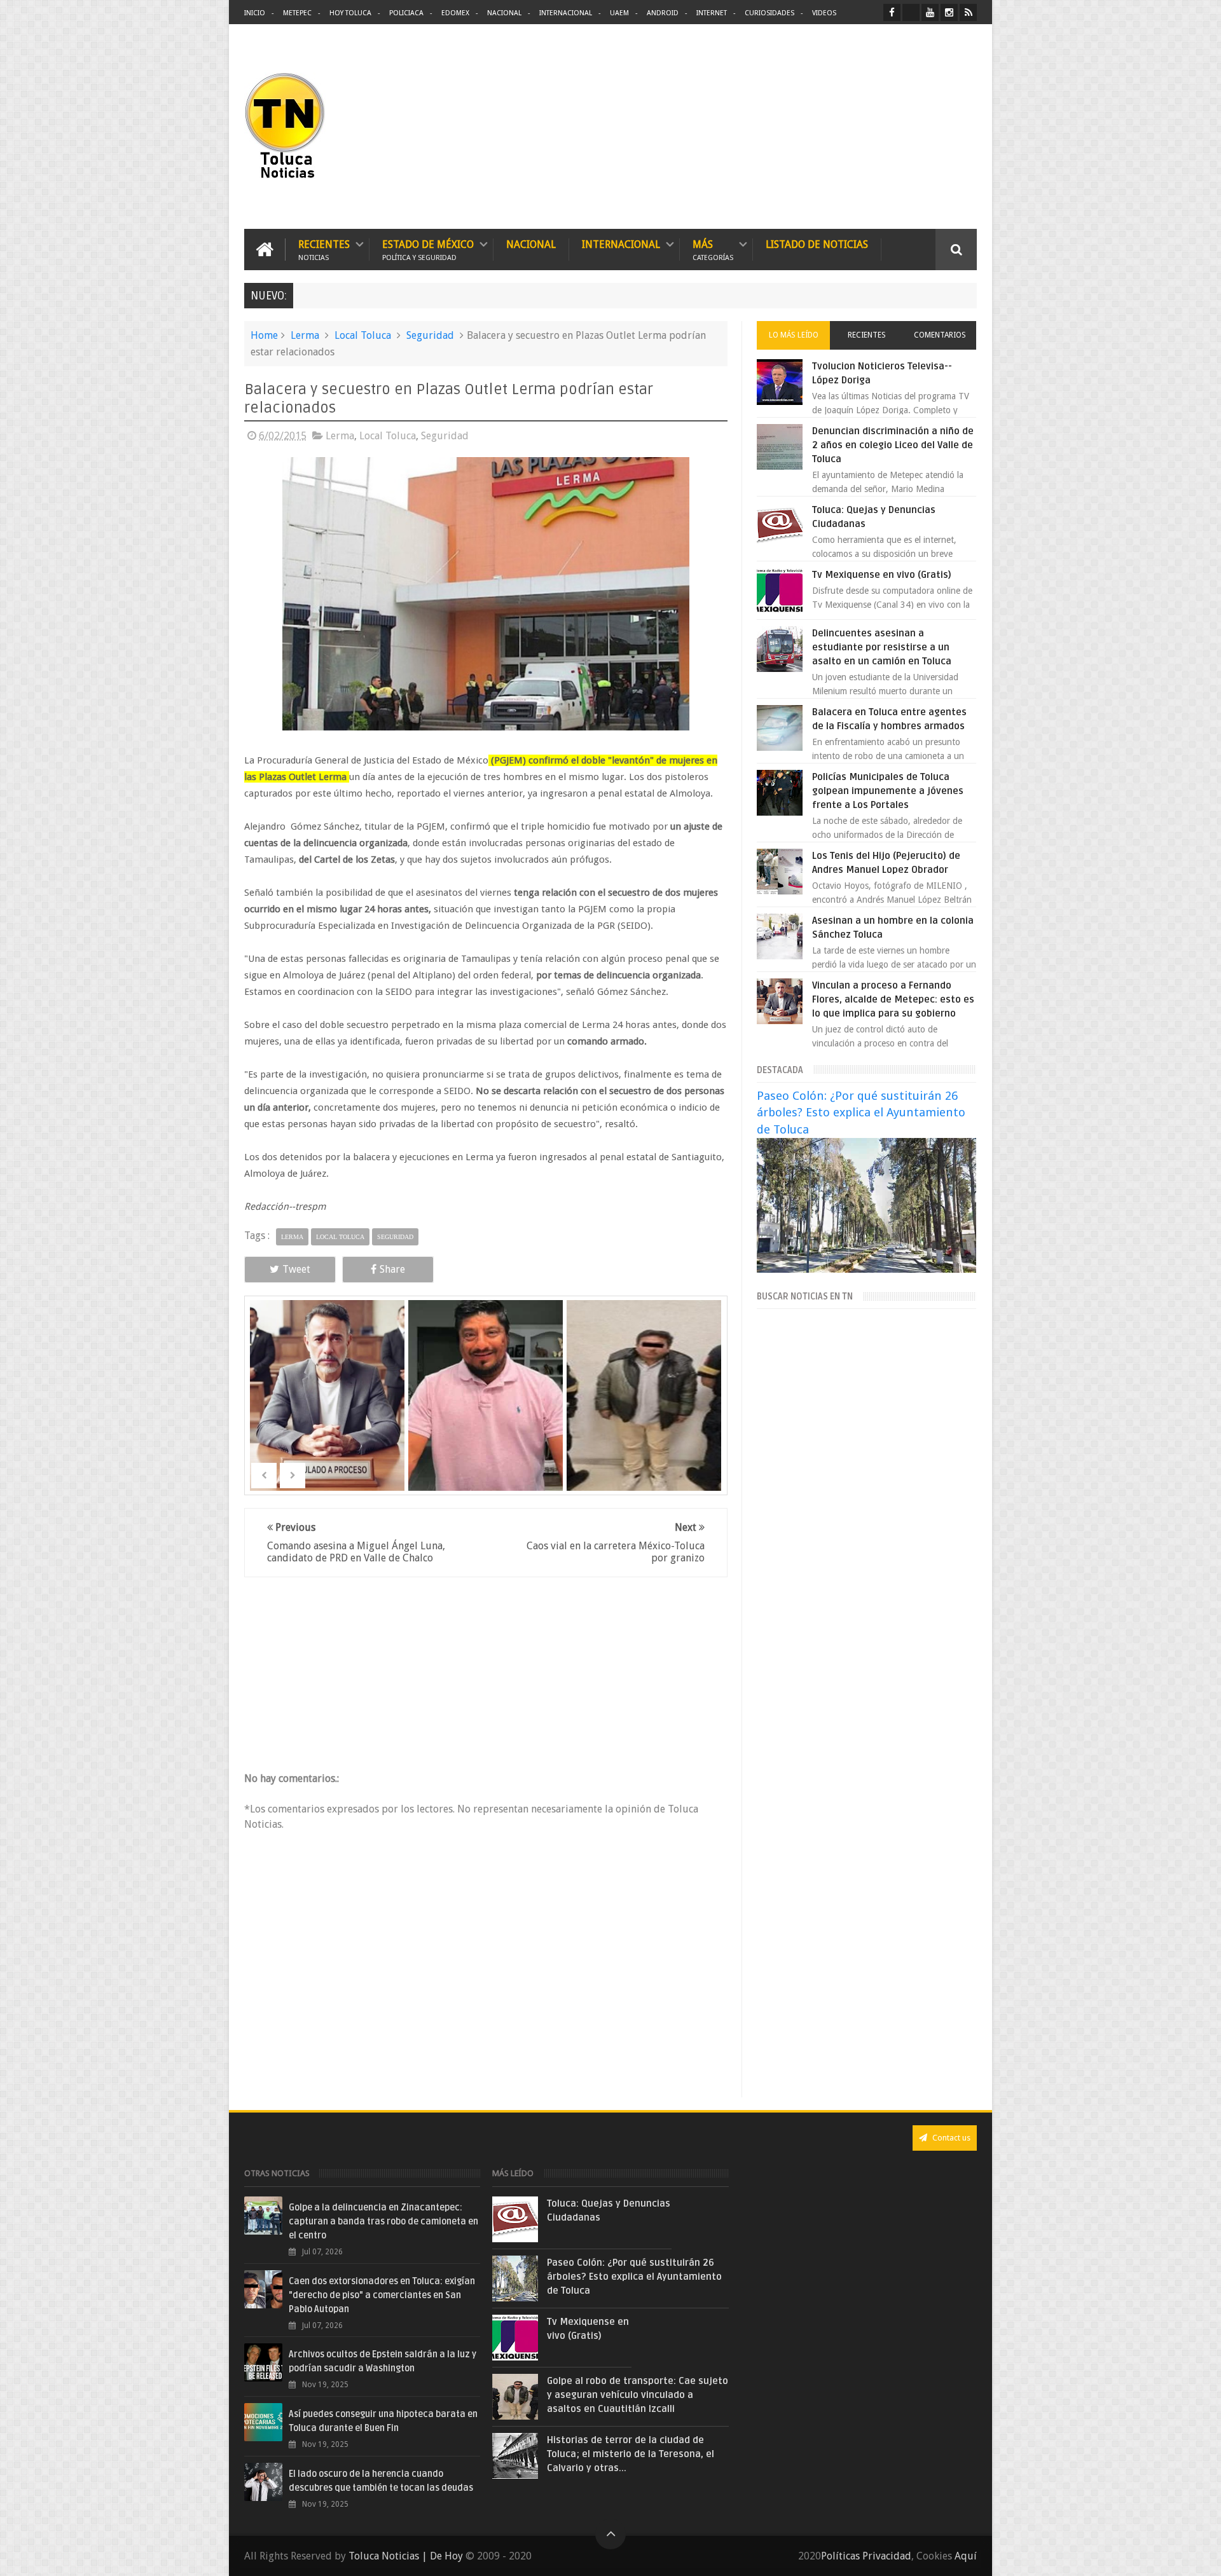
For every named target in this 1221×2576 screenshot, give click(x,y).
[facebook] (892, 12)
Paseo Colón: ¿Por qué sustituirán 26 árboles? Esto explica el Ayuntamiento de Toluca (861, 1112)
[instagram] (949, 12)
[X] (911, 12)
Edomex (455, 13)
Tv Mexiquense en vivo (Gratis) (882, 575)
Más (713, 250)
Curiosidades (769, 13)
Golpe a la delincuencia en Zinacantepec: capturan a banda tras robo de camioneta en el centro (383, 2222)
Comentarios (940, 335)
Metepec (297, 13)
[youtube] (930, 12)
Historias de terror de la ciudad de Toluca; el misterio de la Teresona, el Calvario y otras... (631, 2454)
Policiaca (406, 13)
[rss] (968, 12)
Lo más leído (794, 335)
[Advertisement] (870, 127)
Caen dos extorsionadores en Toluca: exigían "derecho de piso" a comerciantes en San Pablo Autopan (382, 2295)
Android (663, 13)
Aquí (966, 2556)
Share (392, 1269)
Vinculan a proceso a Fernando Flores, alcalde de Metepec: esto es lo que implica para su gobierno (893, 999)
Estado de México (428, 250)
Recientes (324, 250)
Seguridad (430, 335)
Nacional (504, 13)
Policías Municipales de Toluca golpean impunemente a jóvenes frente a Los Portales (888, 791)
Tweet (296, 1269)
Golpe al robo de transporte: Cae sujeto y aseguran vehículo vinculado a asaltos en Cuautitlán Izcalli (638, 2395)
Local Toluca (363, 335)
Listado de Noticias (817, 244)
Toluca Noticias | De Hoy (406, 2556)
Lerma (305, 335)
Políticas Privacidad (866, 2556)
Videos (824, 13)
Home (264, 335)
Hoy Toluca (350, 13)
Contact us (950, 2138)
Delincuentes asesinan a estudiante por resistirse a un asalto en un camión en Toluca (882, 647)
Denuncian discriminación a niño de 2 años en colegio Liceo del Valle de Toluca (893, 445)
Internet (712, 13)
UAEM (619, 13)
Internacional (566, 13)
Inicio (255, 13)
